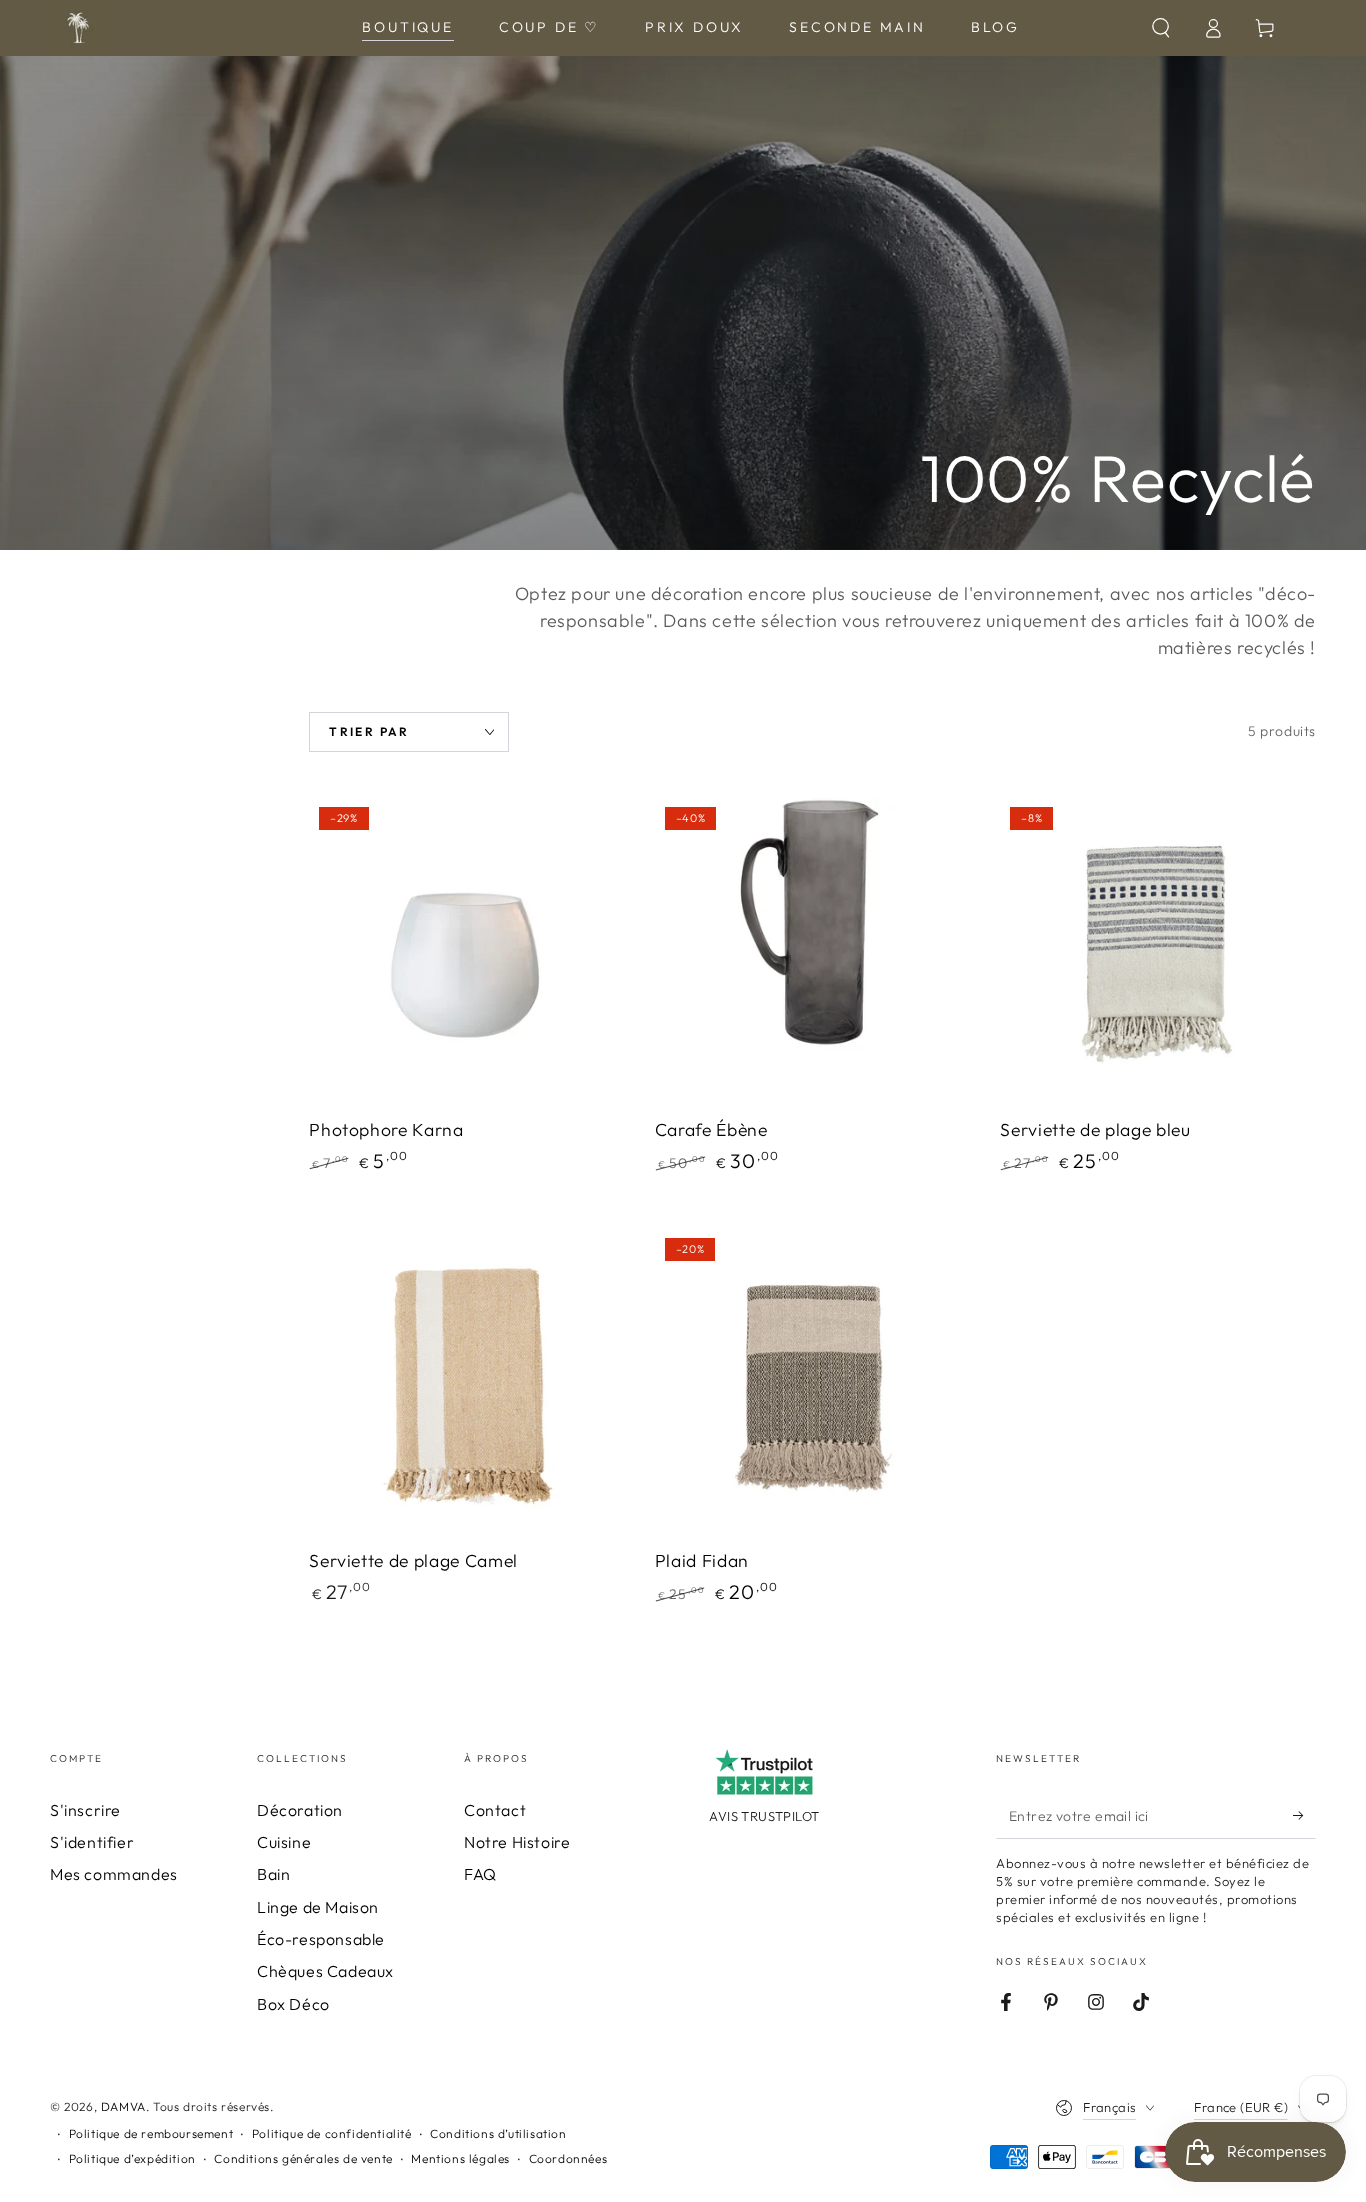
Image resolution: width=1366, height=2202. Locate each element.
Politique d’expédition (132, 2158)
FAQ (480, 1874)
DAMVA (123, 2106)
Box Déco (293, 2004)
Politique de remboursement (151, 2133)
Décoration (300, 1810)
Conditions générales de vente (303, 2158)
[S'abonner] (1304, 1816)
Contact (495, 1810)
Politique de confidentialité (332, 2133)
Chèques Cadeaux (325, 1971)
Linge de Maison (318, 1907)
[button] (1161, 28)
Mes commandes (114, 1874)
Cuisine (284, 1842)
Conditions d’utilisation (498, 2133)
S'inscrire (85, 1810)
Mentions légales (460, 2158)
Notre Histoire (517, 1842)
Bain (273, 1874)
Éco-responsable (321, 1939)
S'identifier (92, 1842)
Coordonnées (568, 2158)
